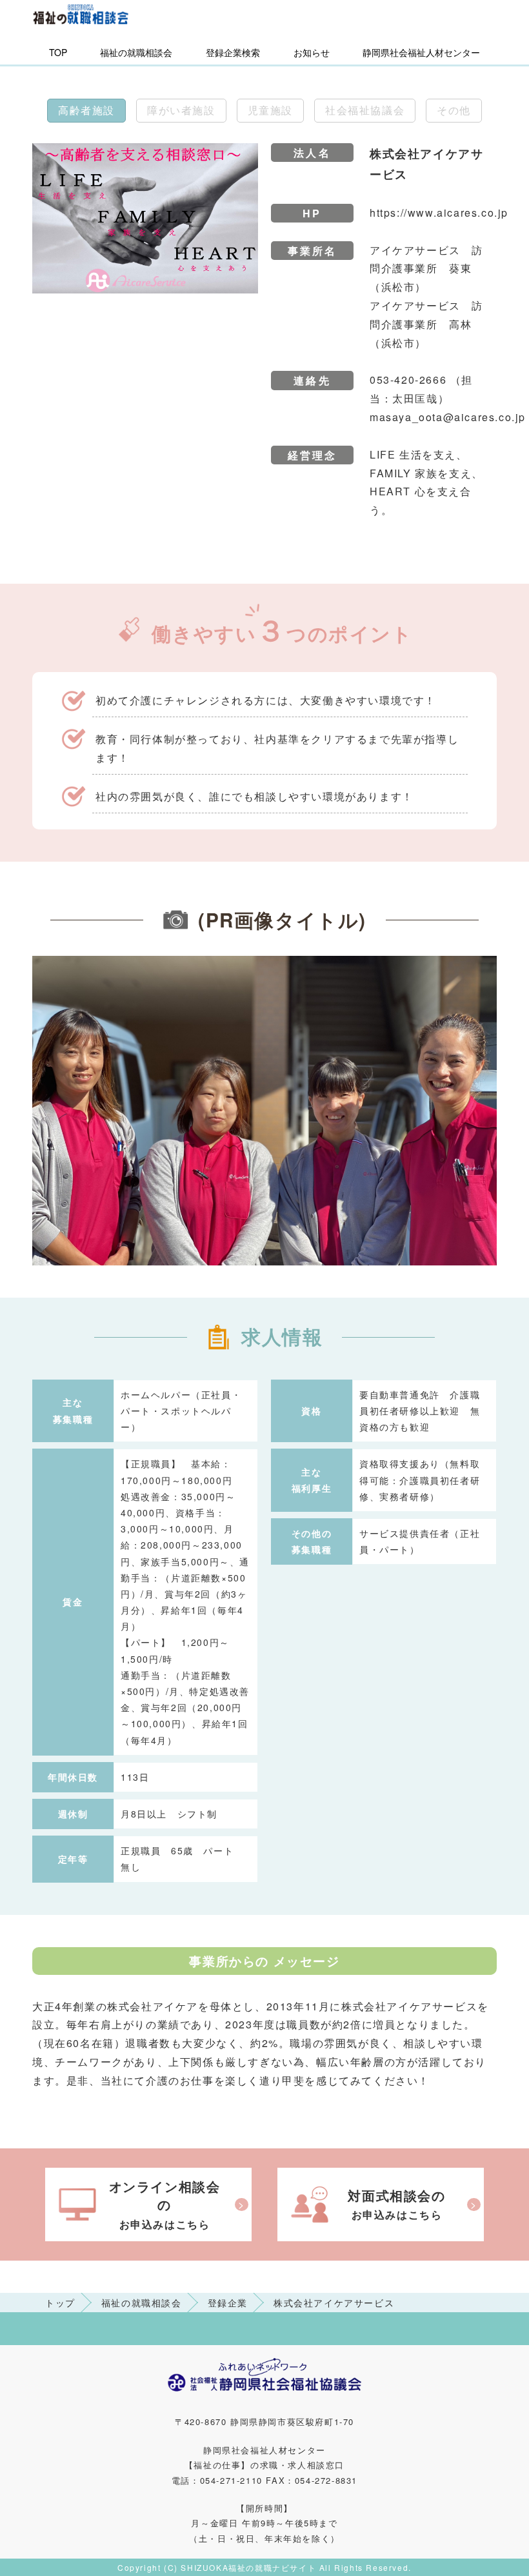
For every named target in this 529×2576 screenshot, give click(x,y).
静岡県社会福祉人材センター (421, 52)
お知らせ (312, 52)
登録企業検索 (233, 52)
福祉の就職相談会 (136, 52)
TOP (58, 52)
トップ (60, 2303)
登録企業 (228, 2303)
